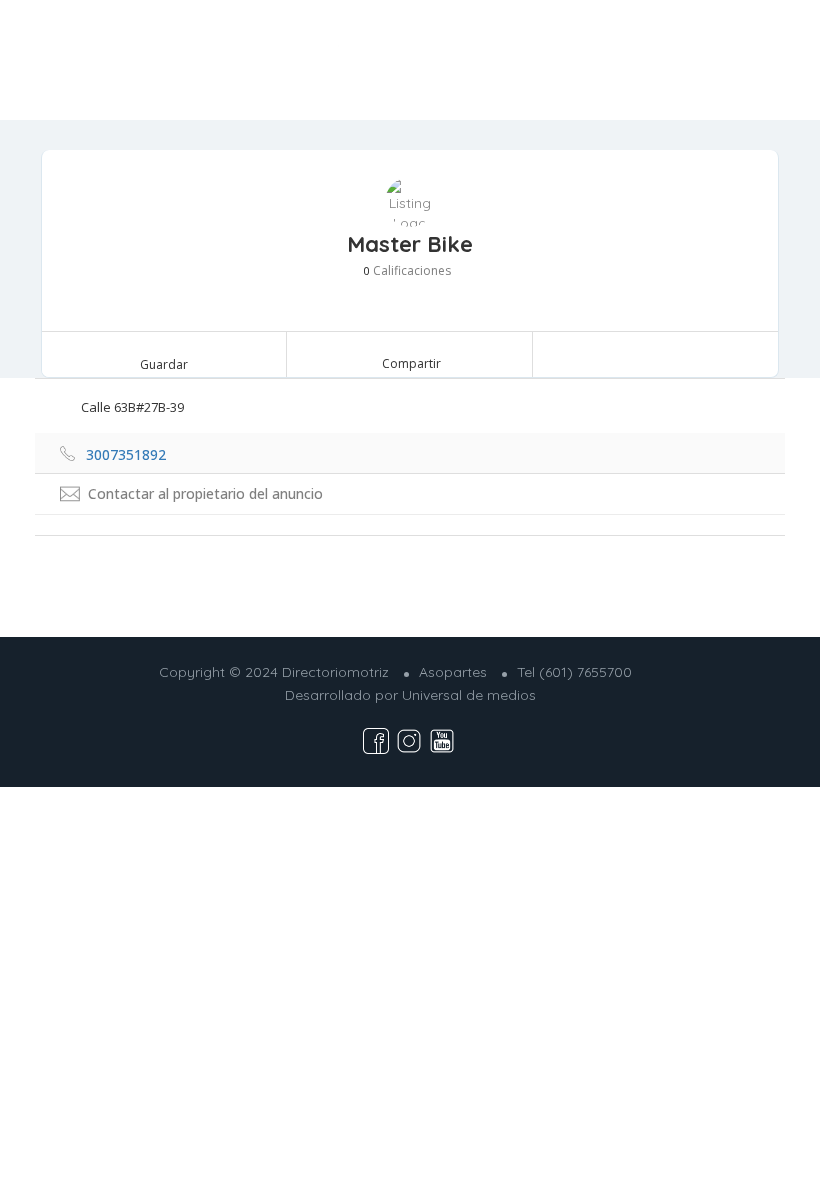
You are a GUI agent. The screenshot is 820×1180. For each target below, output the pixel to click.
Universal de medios (469, 695)
